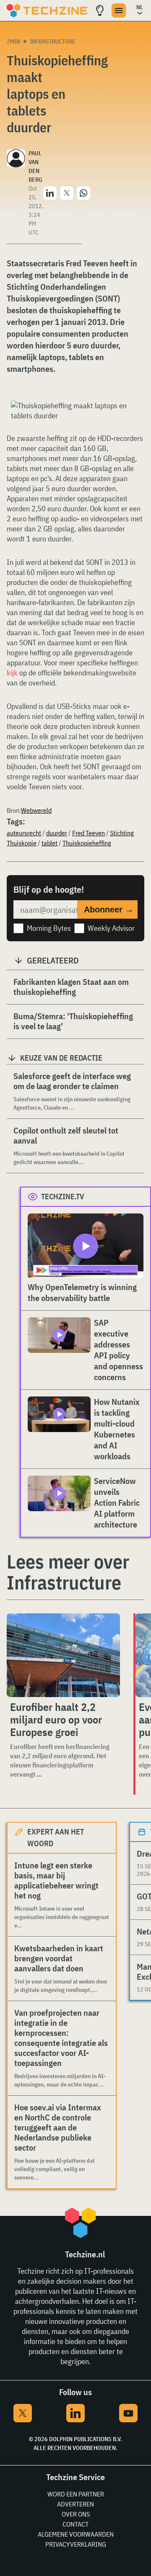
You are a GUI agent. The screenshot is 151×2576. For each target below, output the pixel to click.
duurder (57, 833)
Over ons (76, 2514)
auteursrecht (24, 833)
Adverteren (75, 2504)
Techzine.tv (63, 1197)
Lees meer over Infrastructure (68, 1572)
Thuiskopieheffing (87, 843)
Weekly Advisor (111, 928)
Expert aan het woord (56, 1838)
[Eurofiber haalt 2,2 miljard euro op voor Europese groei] (63, 1655)
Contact (75, 2524)
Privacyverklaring (76, 2544)
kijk (12, 673)
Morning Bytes (49, 928)
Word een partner (76, 2494)
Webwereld (36, 810)
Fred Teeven (89, 833)
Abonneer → (109, 909)
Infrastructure (53, 41)
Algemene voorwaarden (76, 2534)
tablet (49, 843)
